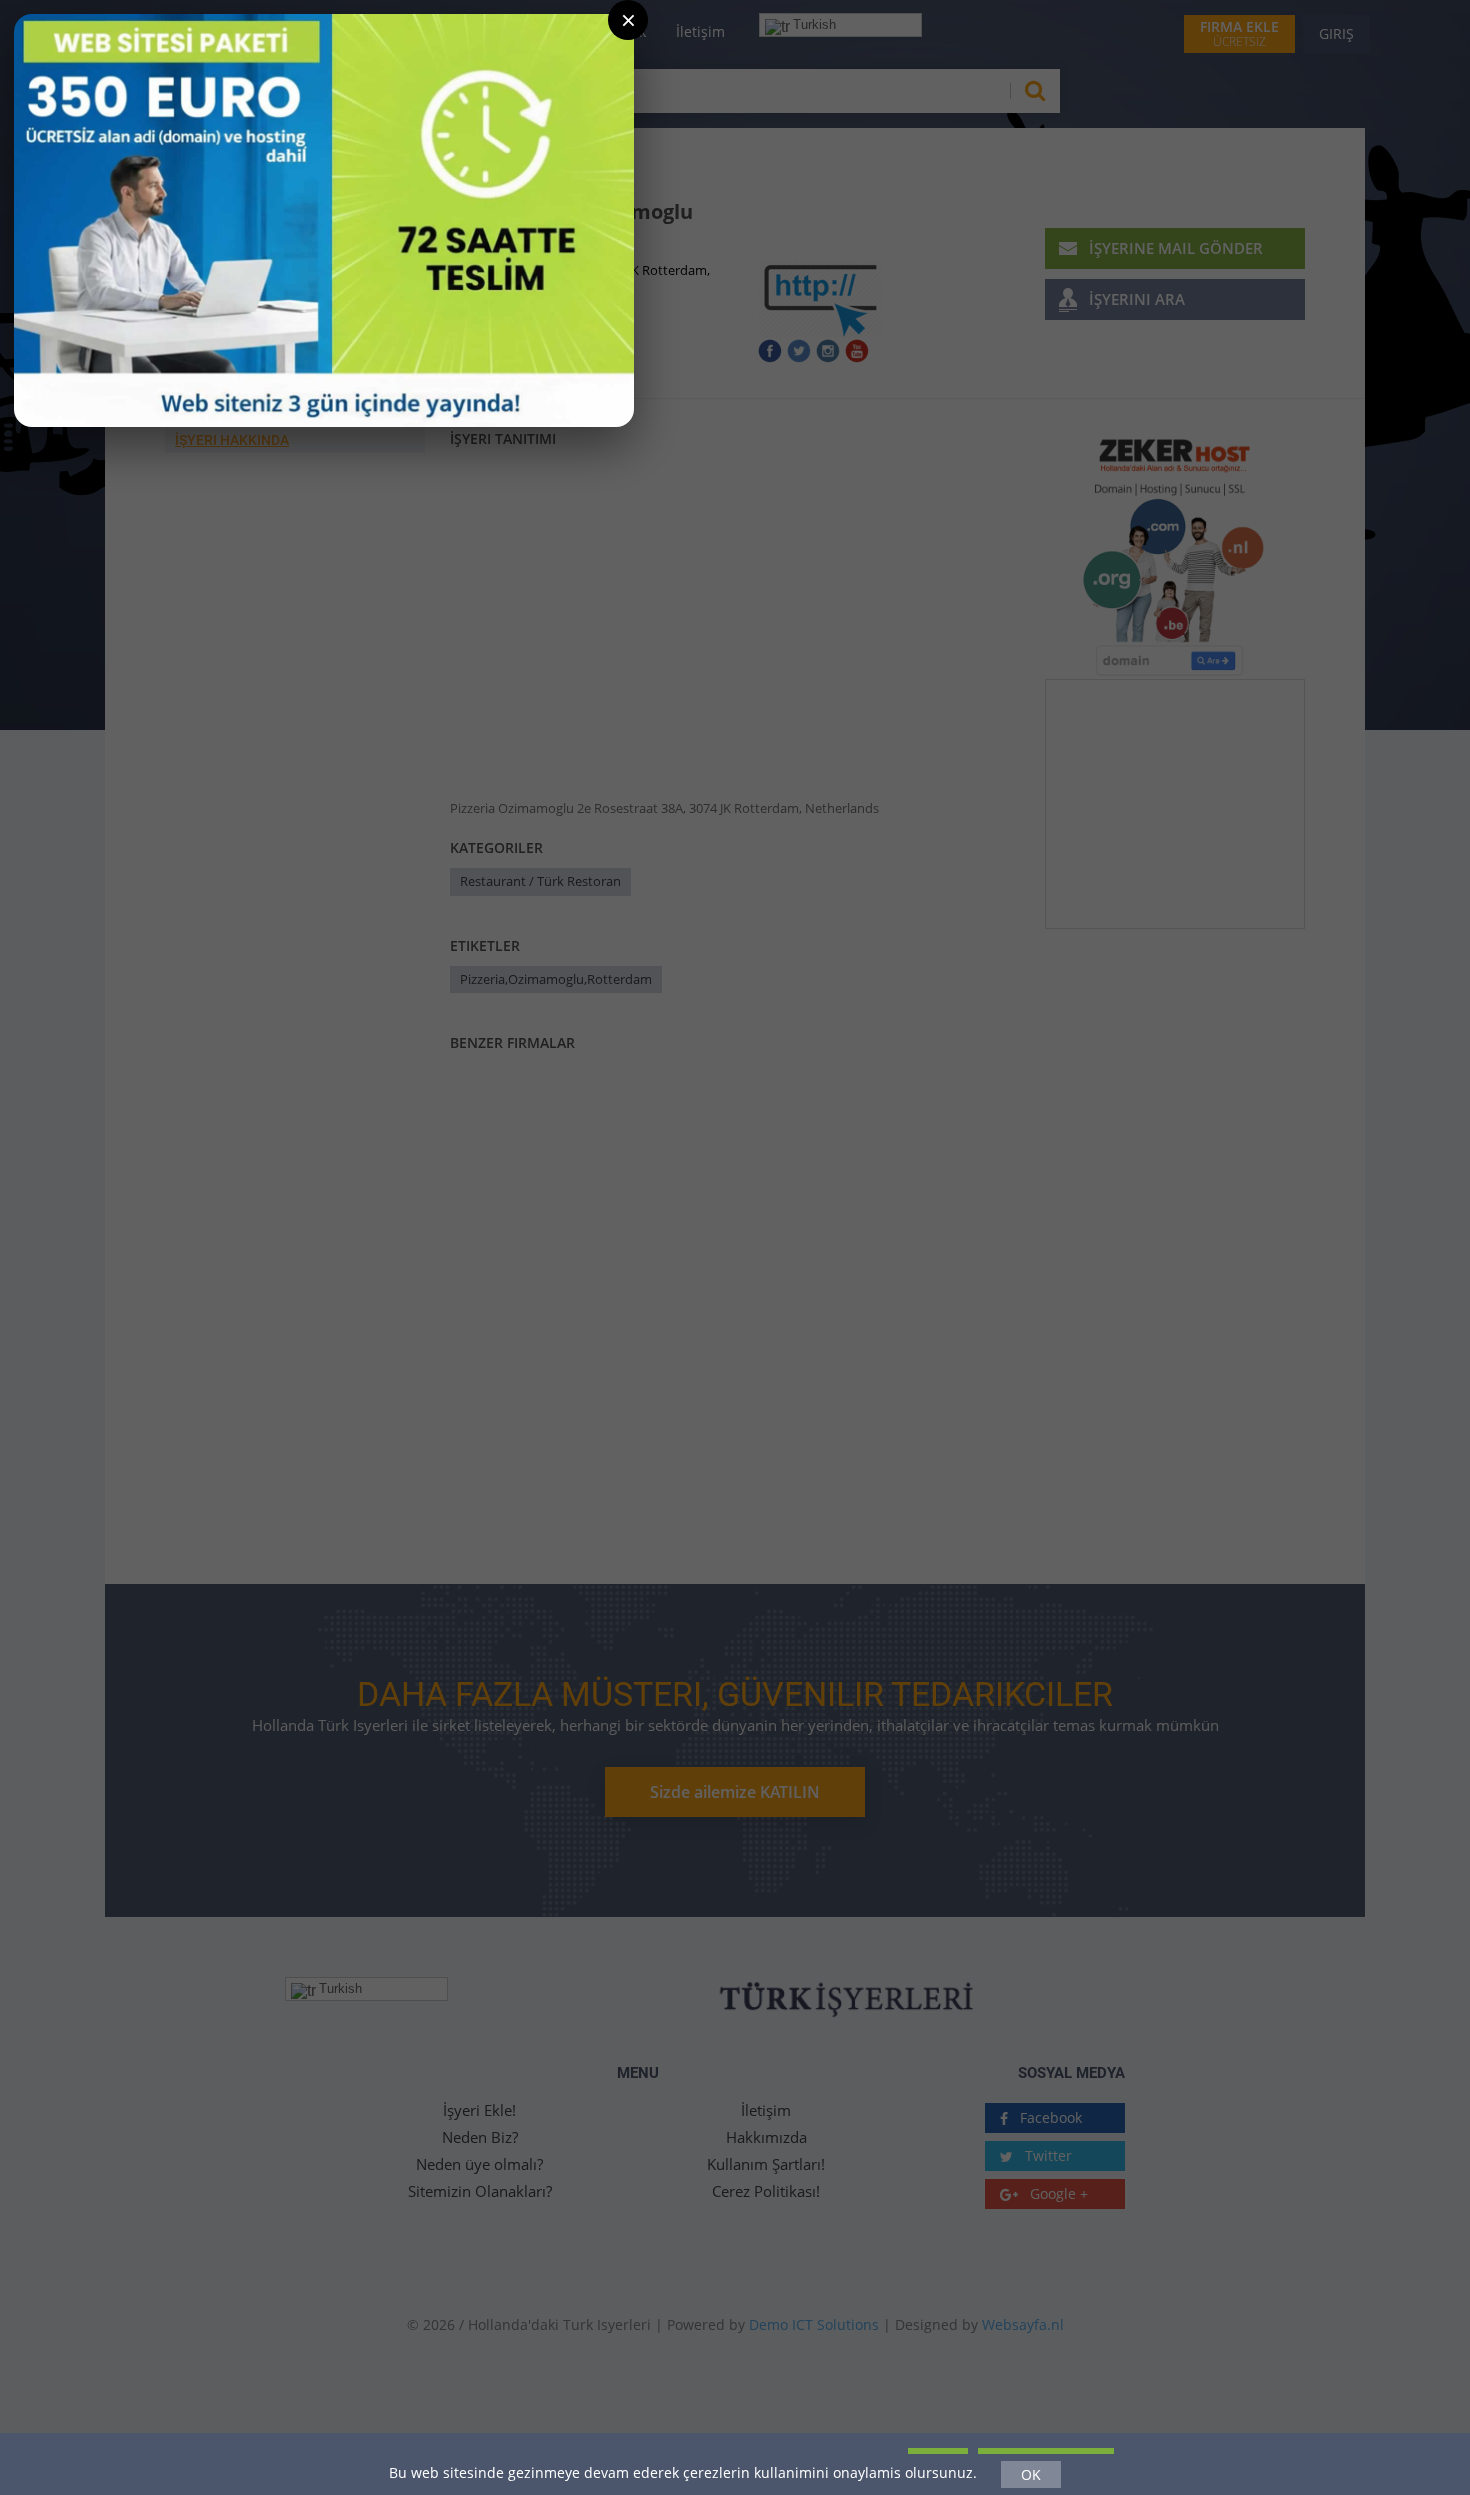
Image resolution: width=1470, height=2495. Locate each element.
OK (1031, 2474)
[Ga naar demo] (324, 220)
